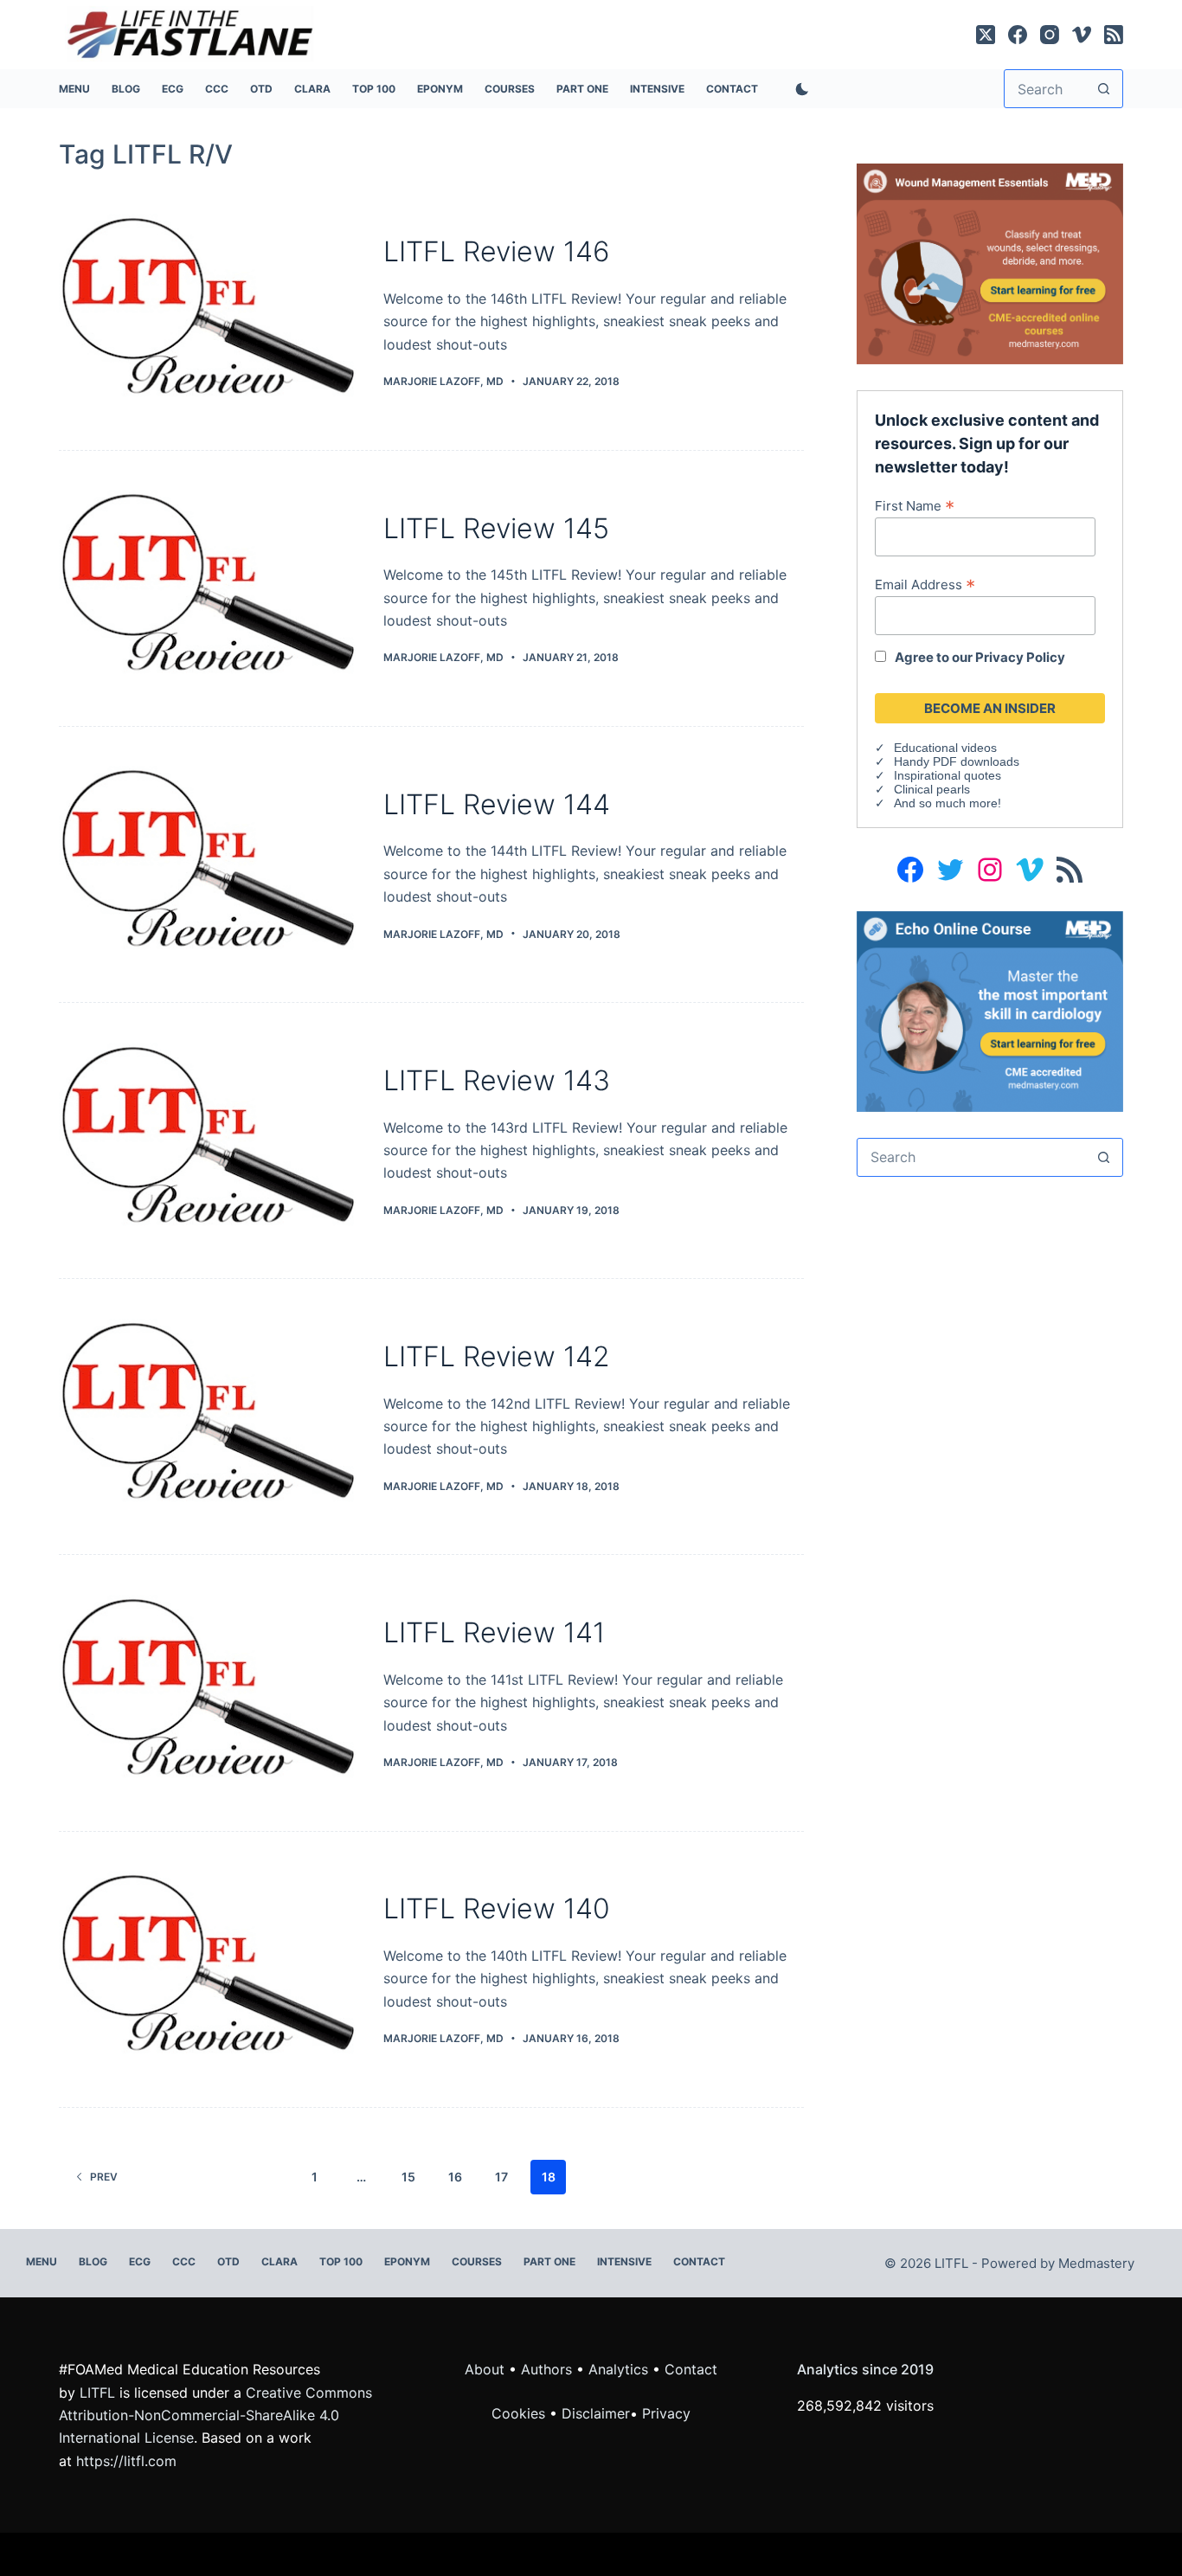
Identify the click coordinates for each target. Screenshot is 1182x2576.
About (485, 2369)
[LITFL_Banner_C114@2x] (989, 262)
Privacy (666, 2413)
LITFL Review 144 (497, 804)
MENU (74, 89)
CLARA (312, 89)
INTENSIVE (657, 89)
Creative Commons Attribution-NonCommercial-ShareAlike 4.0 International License (215, 2415)
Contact (732, 89)
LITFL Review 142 (497, 1356)
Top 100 (374, 89)
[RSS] (1114, 35)
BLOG (126, 89)
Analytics (618, 2369)
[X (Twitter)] (986, 35)
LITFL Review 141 (494, 1632)
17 (501, 2177)
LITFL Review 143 (497, 1080)
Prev (104, 2177)
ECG (173, 89)
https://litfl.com (126, 2461)
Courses (510, 89)
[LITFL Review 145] (208, 588)
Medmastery (1096, 2263)
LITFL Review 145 (496, 528)
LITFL (97, 2393)
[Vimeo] (1082, 35)
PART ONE (582, 89)
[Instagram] (1050, 35)
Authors (546, 2369)
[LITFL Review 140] (208, 1969)
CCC (217, 89)
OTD (261, 89)
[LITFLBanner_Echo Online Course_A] (989, 1010)
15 (408, 2177)
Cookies (520, 2413)
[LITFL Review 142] (208, 1416)
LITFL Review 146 (497, 251)
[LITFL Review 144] (208, 864)
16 (455, 2177)
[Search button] (1104, 89)
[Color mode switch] (799, 89)
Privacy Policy (1020, 657)
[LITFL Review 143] (208, 1140)
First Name (915, 505)
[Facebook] (1018, 35)
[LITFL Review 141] (208, 1693)
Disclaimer (596, 2413)
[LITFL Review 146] (208, 312)
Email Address (925, 584)
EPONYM (440, 89)
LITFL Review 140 (497, 1908)
